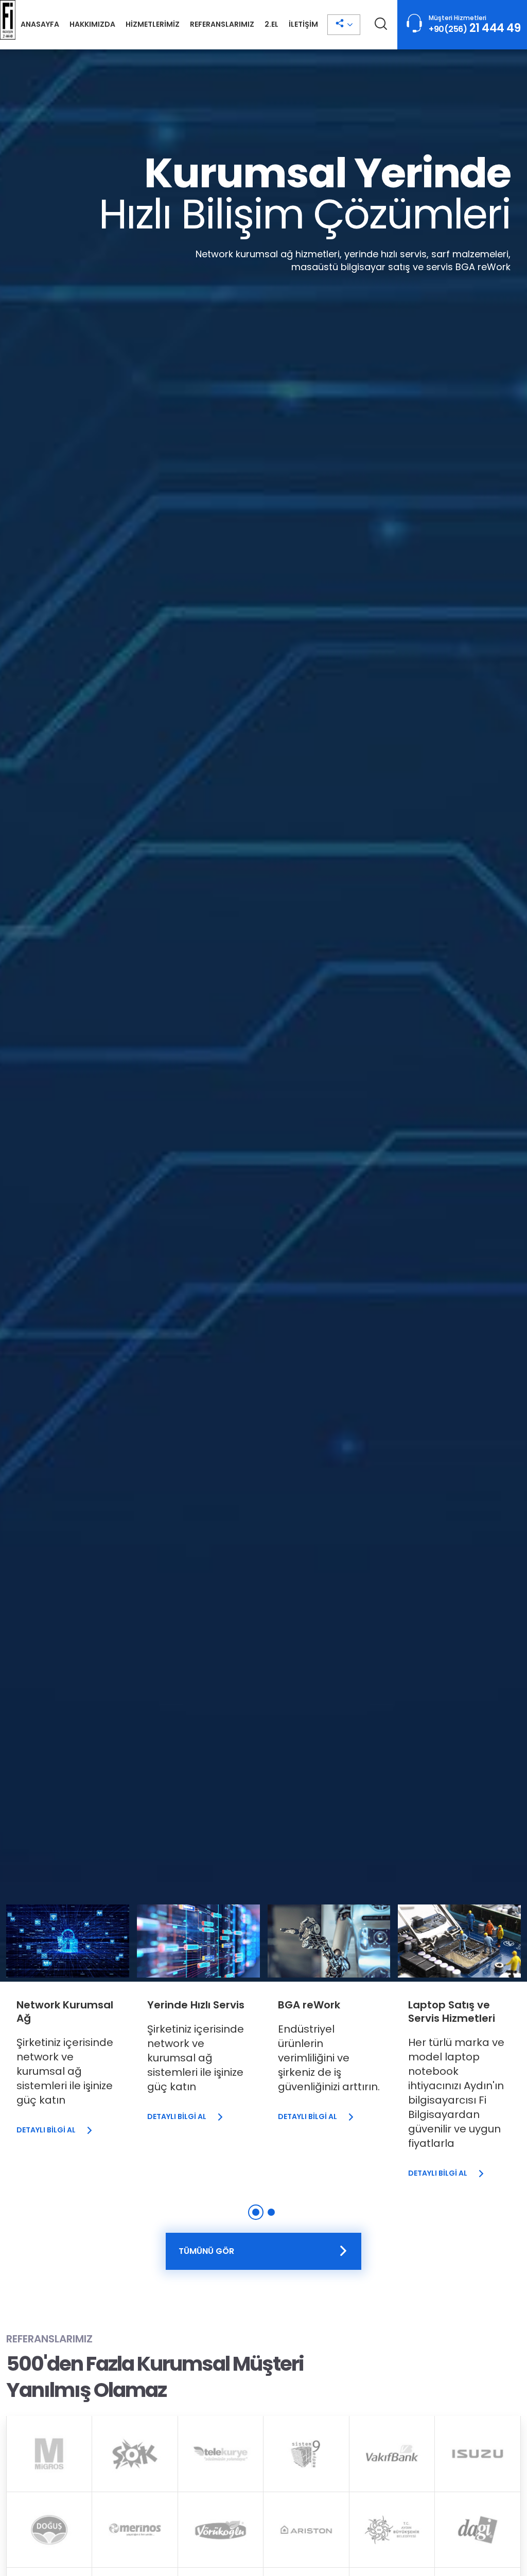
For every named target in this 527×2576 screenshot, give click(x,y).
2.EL (271, 24)
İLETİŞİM (303, 24)
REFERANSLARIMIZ (222, 24)
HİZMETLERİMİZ (153, 24)
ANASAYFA (40, 24)
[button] (256, 2212)
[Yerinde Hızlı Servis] (198, 2020)
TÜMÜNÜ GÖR (206, 2251)
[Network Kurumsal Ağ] (68, 2026)
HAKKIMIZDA (92, 24)
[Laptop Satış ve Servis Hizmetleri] (459, 2048)
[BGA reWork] (329, 2020)
